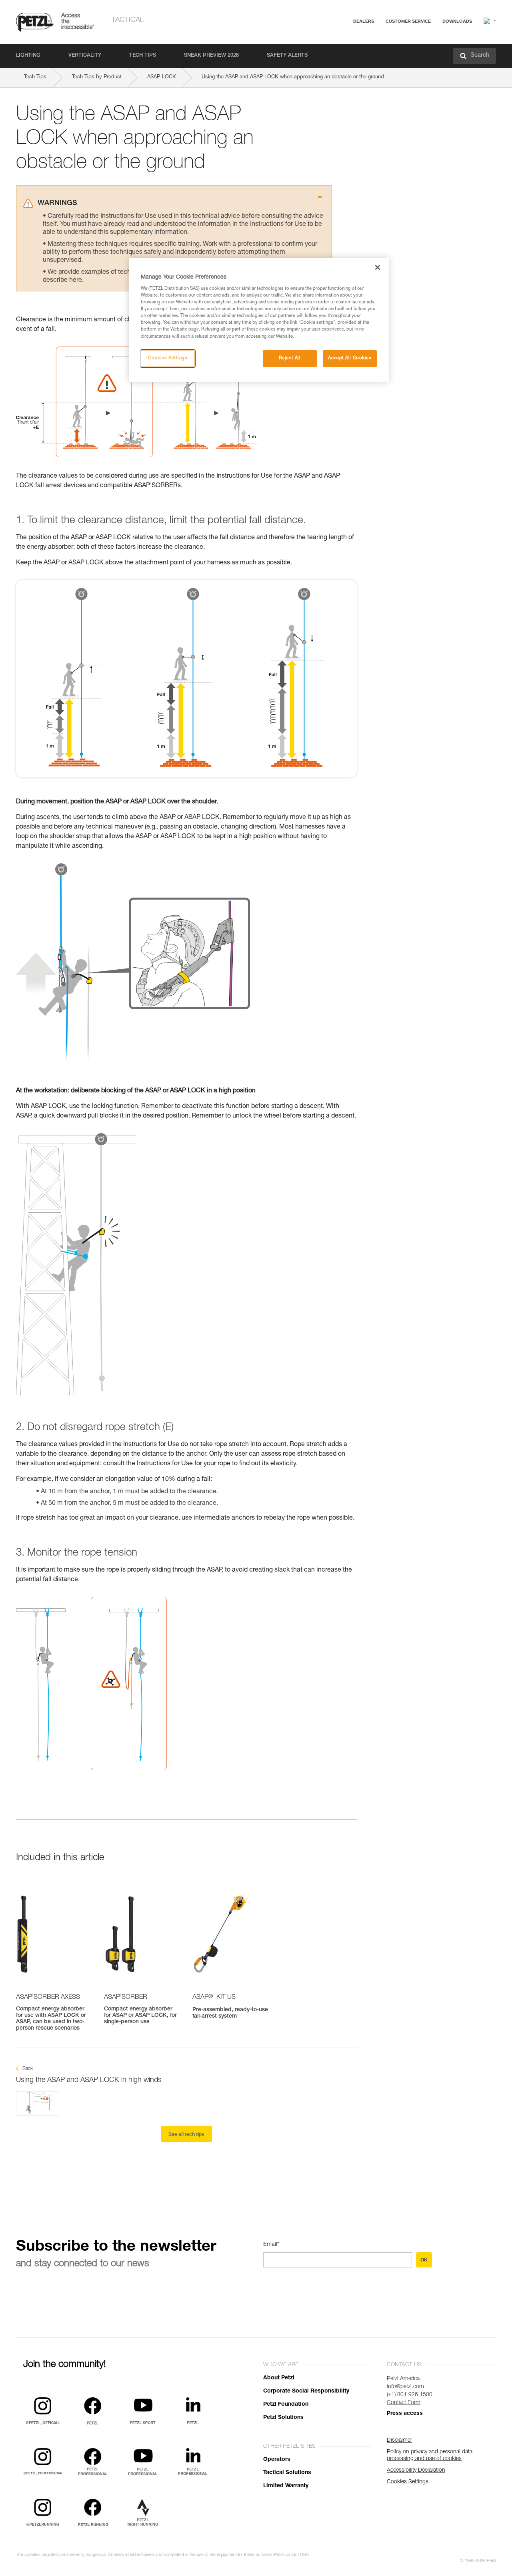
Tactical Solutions (287, 2473)
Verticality (85, 56)
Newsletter (380, 63)
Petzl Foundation (286, 2405)
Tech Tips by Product (97, 77)
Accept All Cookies (350, 358)
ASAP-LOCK (162, 77)
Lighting (28, 56)
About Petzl (279, 2378)
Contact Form (404, 2403)
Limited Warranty (286, 2486)
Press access (405, 2414)
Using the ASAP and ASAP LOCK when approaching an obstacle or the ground (293, 77)
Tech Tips (143, 56)
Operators (277, 2460)
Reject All (290, 358)
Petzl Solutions (283, 2418)
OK (424, 2260)
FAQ (373, 41)
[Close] (378, 267)
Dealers (364, 21)
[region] (259, 320)
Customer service (408, 21)
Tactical (128, 20)
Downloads (457, 21)
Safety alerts (287, 56)
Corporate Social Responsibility (306, 2391)
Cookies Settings (168, 358)
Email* (271, 2245)
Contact (377, 52)
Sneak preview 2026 (211, 56)
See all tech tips (186, 2134)
